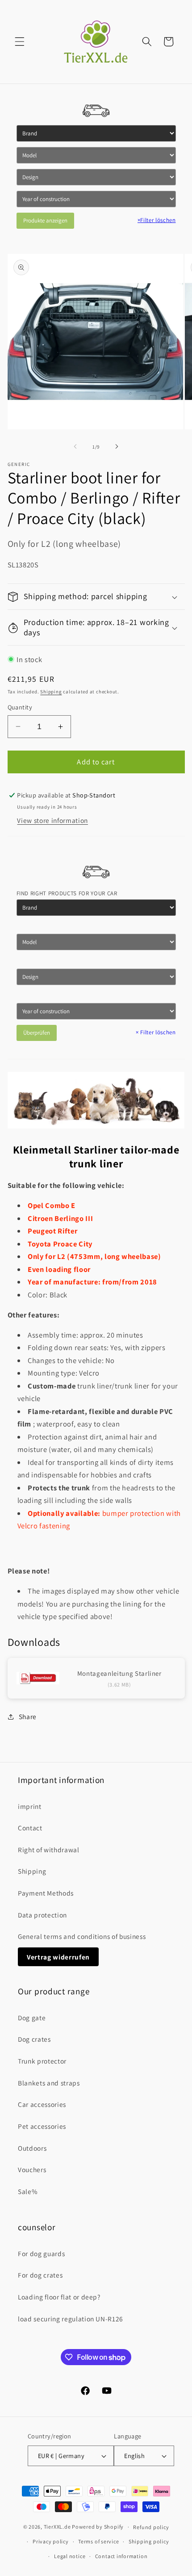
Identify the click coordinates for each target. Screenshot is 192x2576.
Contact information (121, 2556)
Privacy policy (51, 2541)
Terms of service (98, 2541)
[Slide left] (75, 447)
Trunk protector (42, 2061)
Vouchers (32, 2169)
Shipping (51, 692)
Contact (30, 1828)
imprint (30, 1806)
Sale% (28, 2191)
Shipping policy (149, 2541)
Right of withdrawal (49, 1850)
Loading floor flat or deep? (59, 2297)
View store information (52, 820)
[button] (20, 42)
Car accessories (42, 2104)
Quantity (20, 707)
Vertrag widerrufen (58, 1957)
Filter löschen (157, 220)
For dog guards (41, 2253)
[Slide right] (117, 447)
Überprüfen (37, 1033)
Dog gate (32, 2018)
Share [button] (28, 1716)
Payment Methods (46, 1893)
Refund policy (151, 2527)
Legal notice (70, 2556)
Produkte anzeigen (45, 220)
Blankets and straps (49, 2083)
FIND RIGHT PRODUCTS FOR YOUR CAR (67, 893)
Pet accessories (42, 2126)
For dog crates (40, 2275)
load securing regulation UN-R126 (71, 2319)
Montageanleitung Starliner (119, 1673)
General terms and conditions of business (82, 1936)
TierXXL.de (57, 2527)
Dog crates (34, 2039)
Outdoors (32, 2148)
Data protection (42, 1915)
